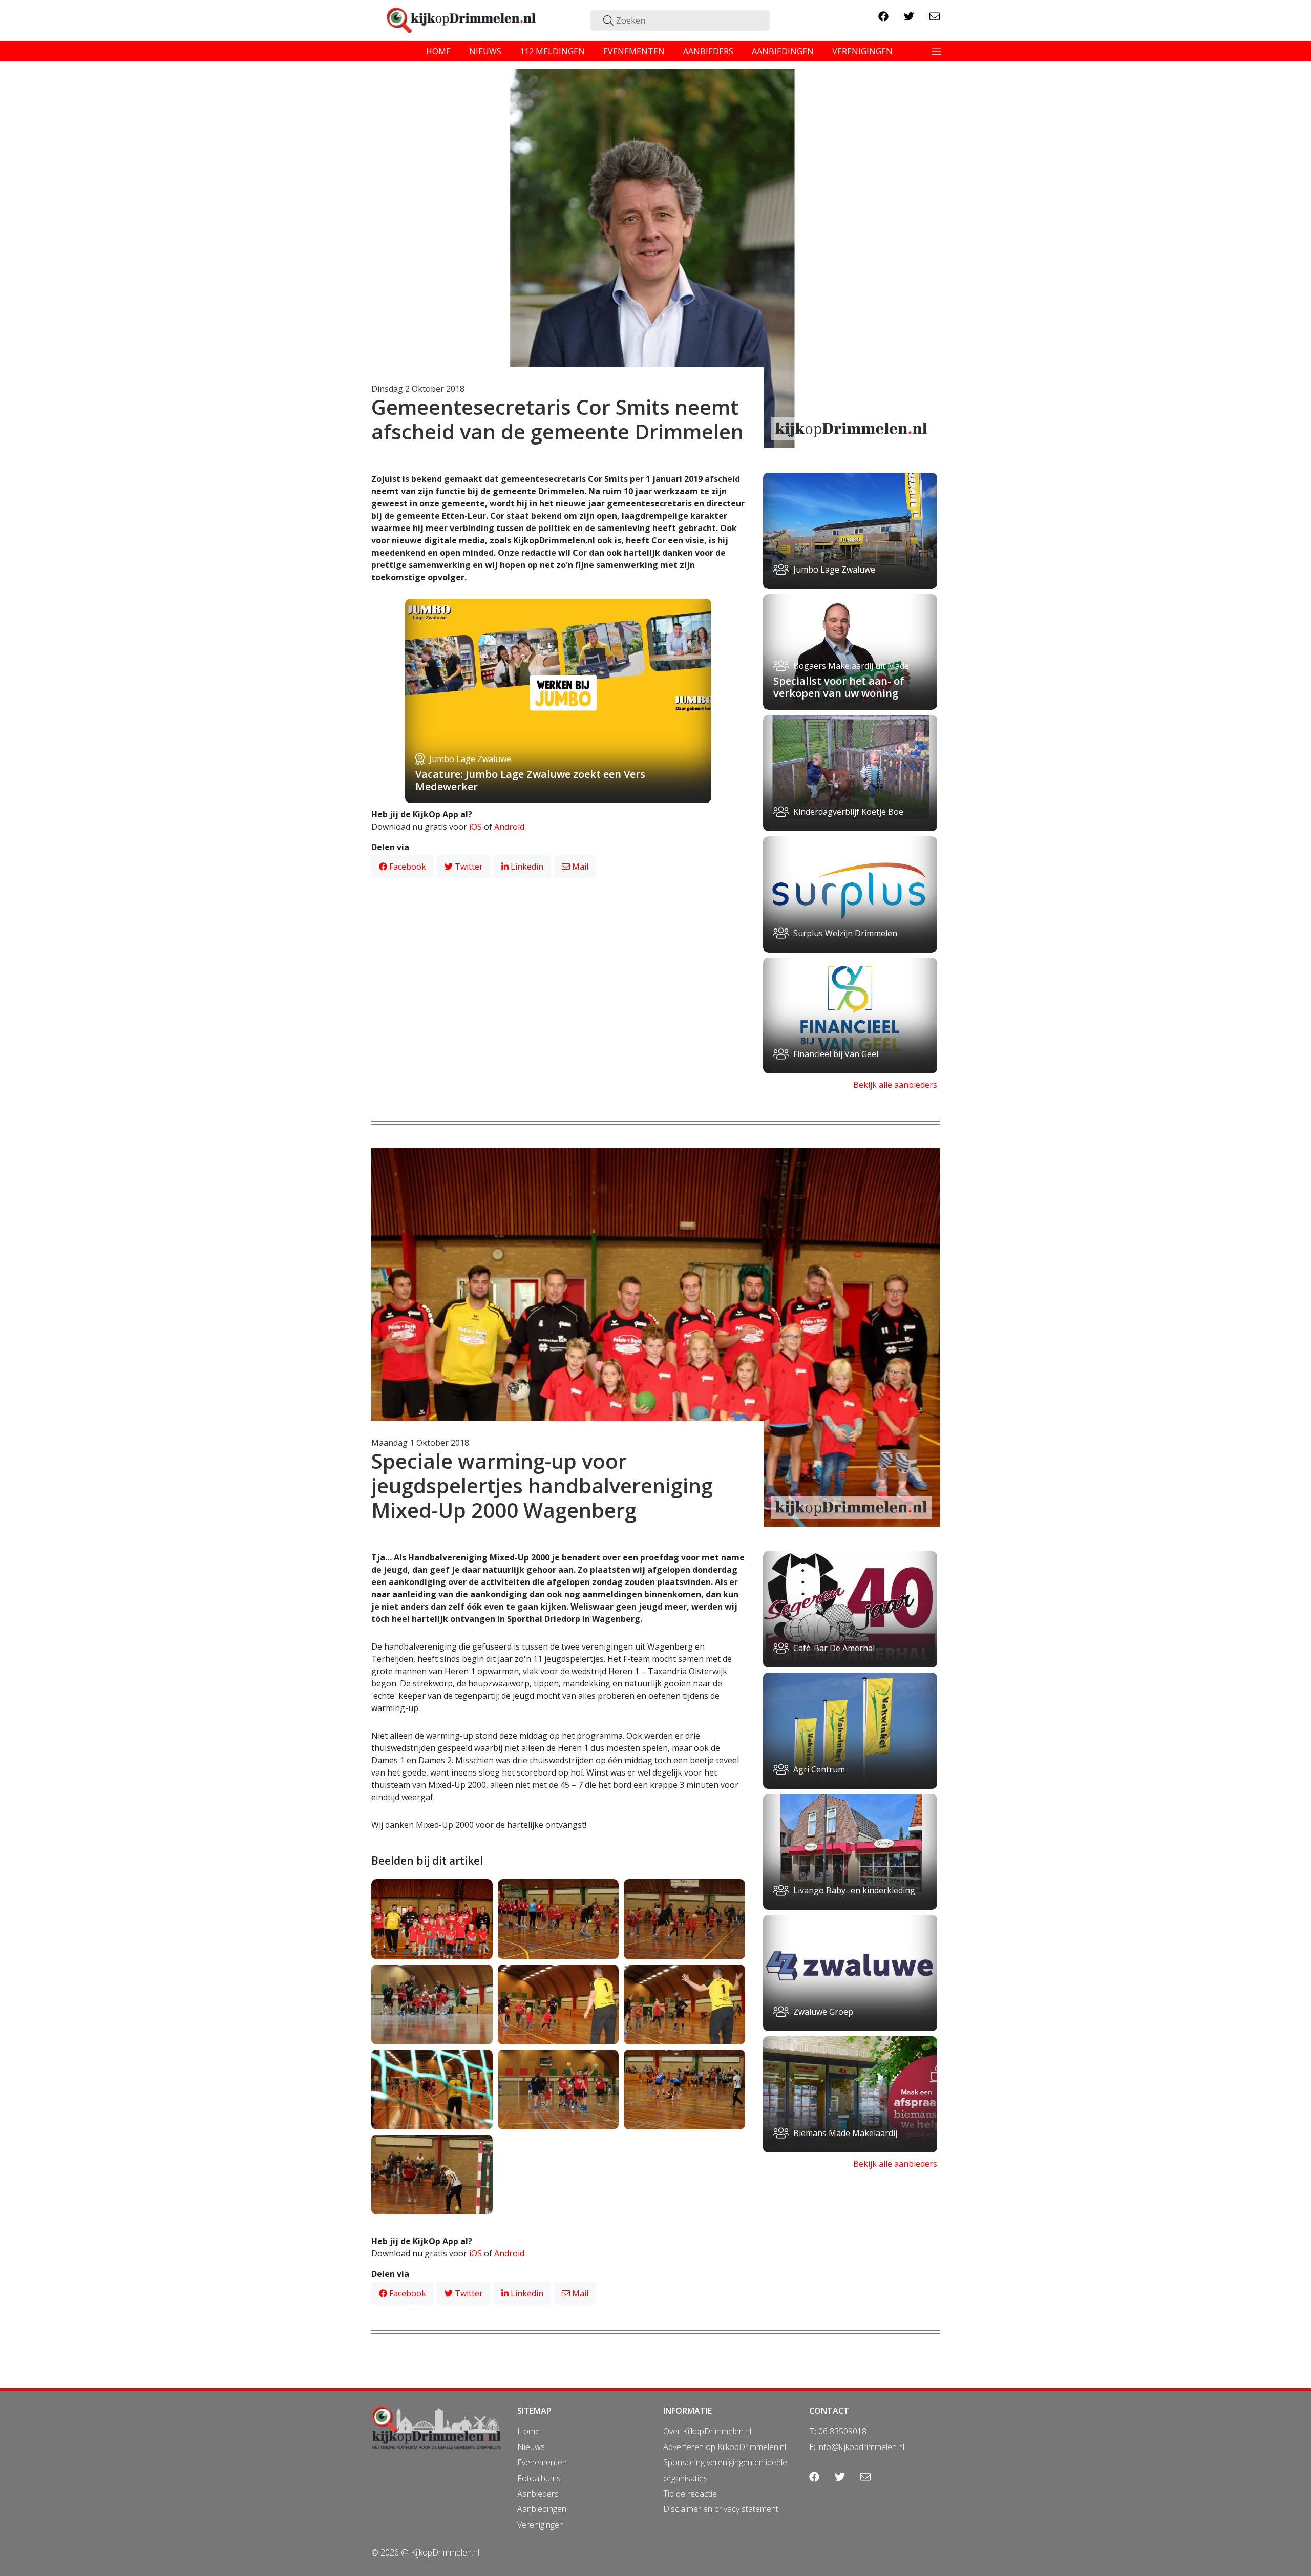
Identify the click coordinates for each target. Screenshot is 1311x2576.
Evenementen (542, 2462)
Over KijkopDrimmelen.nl (707, 2431)
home (438, 51)
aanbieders (708, 51)
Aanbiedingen (542, 2509)
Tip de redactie (690, 2494)
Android (509, 827)
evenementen (634, 51)
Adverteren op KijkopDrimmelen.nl (725, 2447)
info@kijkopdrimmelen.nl (861, 2447)
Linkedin (526, 867)
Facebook (407, 867)
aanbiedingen (783, 51)
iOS (475, 827)
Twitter (468, 867)
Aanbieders (538, 2494)
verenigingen (862, 51)
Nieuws (531, 2447)
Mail (579, 867)
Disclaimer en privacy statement (721, 2509)
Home (528, 2431)
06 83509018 (842, 2431)
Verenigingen (541, 2525)
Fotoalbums (539, 2478)
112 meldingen (552, 51)
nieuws (485, 51)
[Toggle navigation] (937, 51)
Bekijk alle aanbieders (895, 1085)
